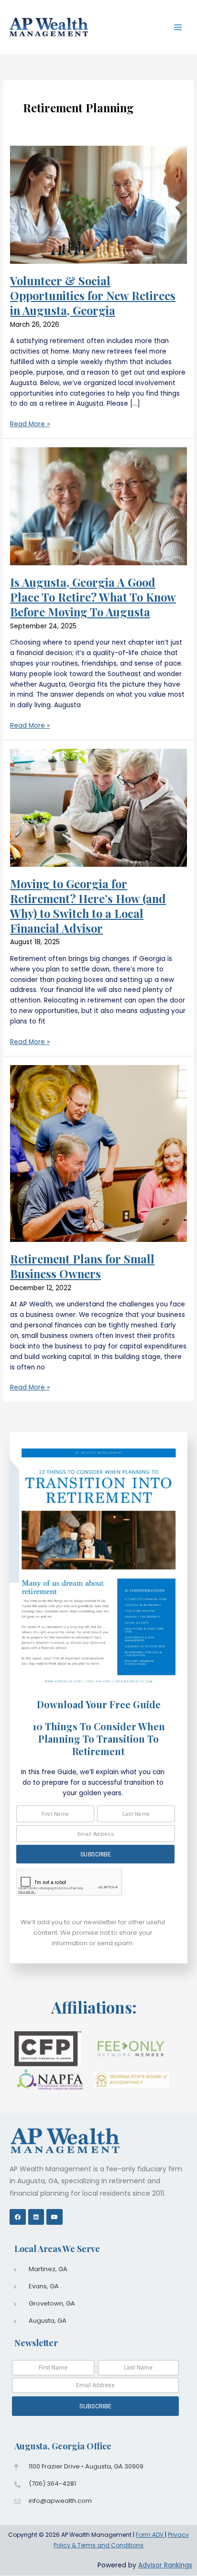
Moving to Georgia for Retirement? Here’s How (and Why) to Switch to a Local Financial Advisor (88, 905)
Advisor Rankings (165, 2565)
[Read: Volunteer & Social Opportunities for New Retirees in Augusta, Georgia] (98, 204)
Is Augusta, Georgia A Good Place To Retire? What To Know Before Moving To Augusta (93, 597)
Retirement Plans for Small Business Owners (82, 1266)
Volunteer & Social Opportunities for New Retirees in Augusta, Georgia (93, 295)
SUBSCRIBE (95, 1854)
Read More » (30, 424)
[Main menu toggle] (178, 27)
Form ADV (150, 2535)
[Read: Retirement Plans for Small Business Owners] (98, 1153)
